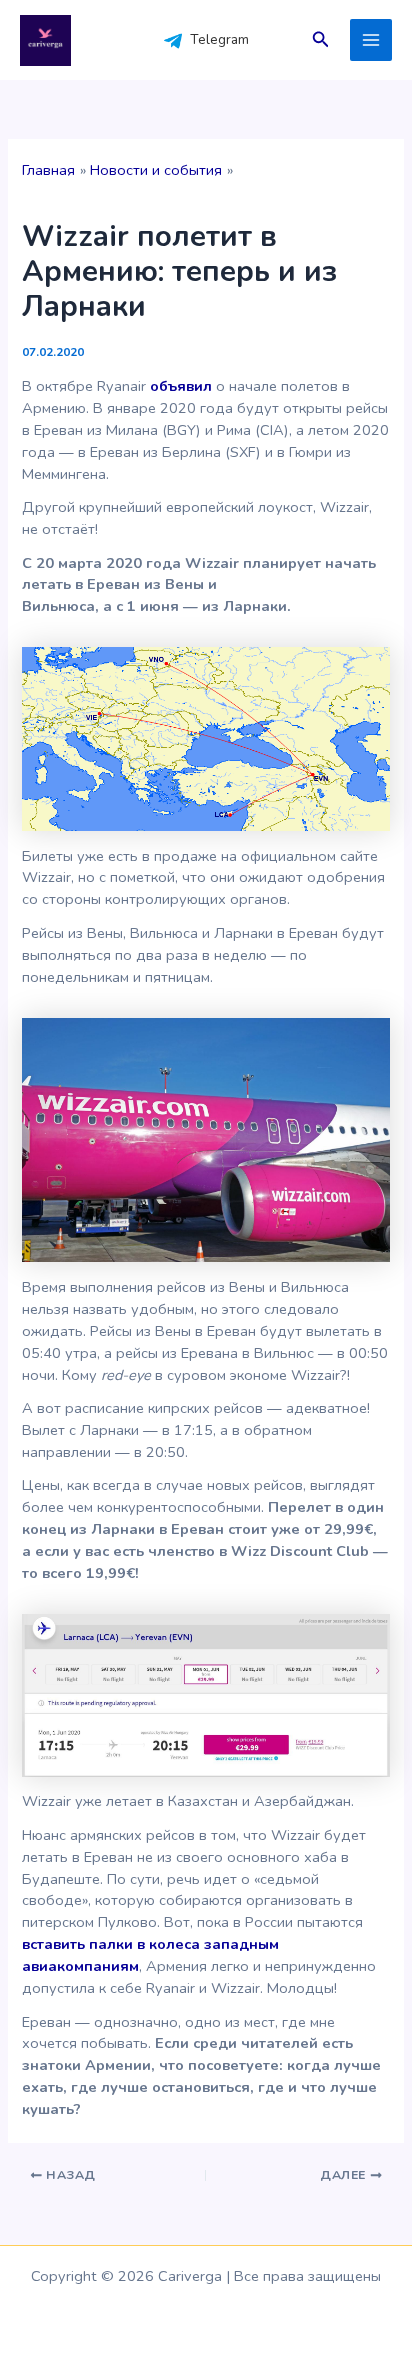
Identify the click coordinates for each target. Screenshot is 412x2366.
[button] (321, 40)
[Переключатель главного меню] (371, 40)
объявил (181, 386)
